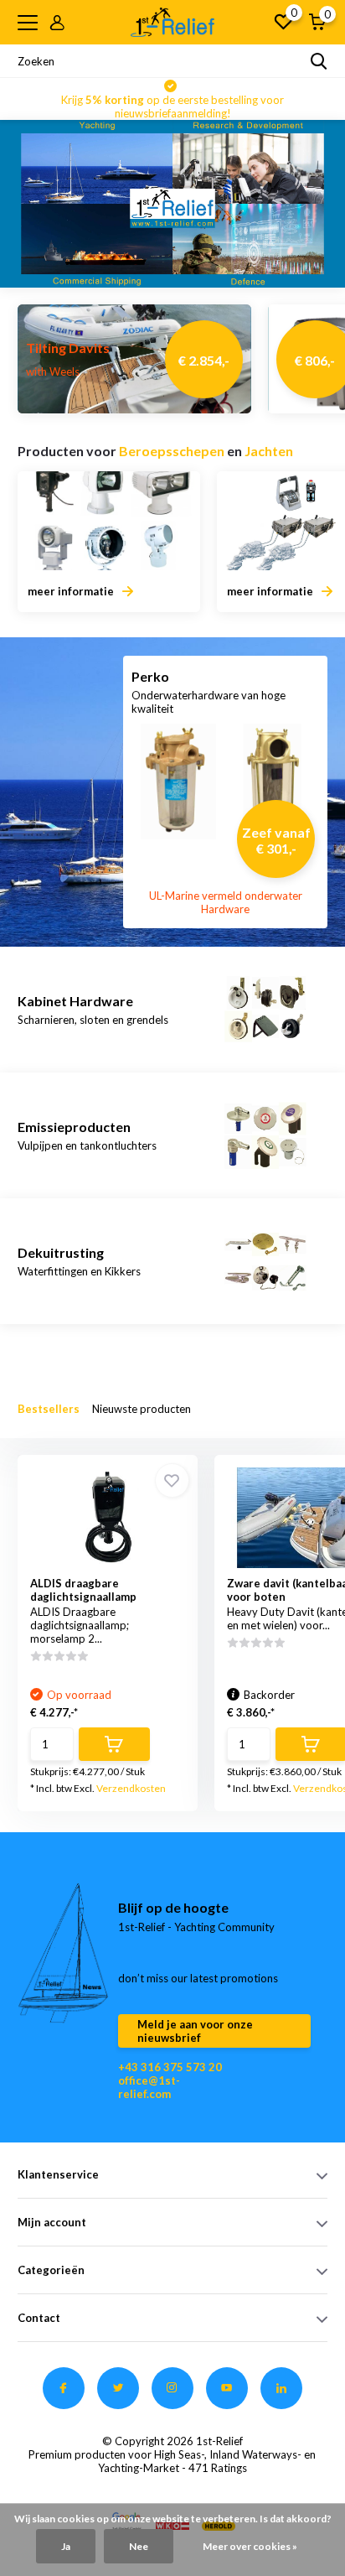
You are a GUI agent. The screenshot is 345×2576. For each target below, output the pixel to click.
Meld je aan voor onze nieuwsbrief (195, 2031)
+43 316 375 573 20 (170, 2067)
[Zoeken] (319, 61)
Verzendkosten (131, 1788)
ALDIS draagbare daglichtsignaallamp (83, 1590)
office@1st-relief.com (149, 2087)
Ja (66, 2546)
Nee (139, 2546)
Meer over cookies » (250, 2546)
